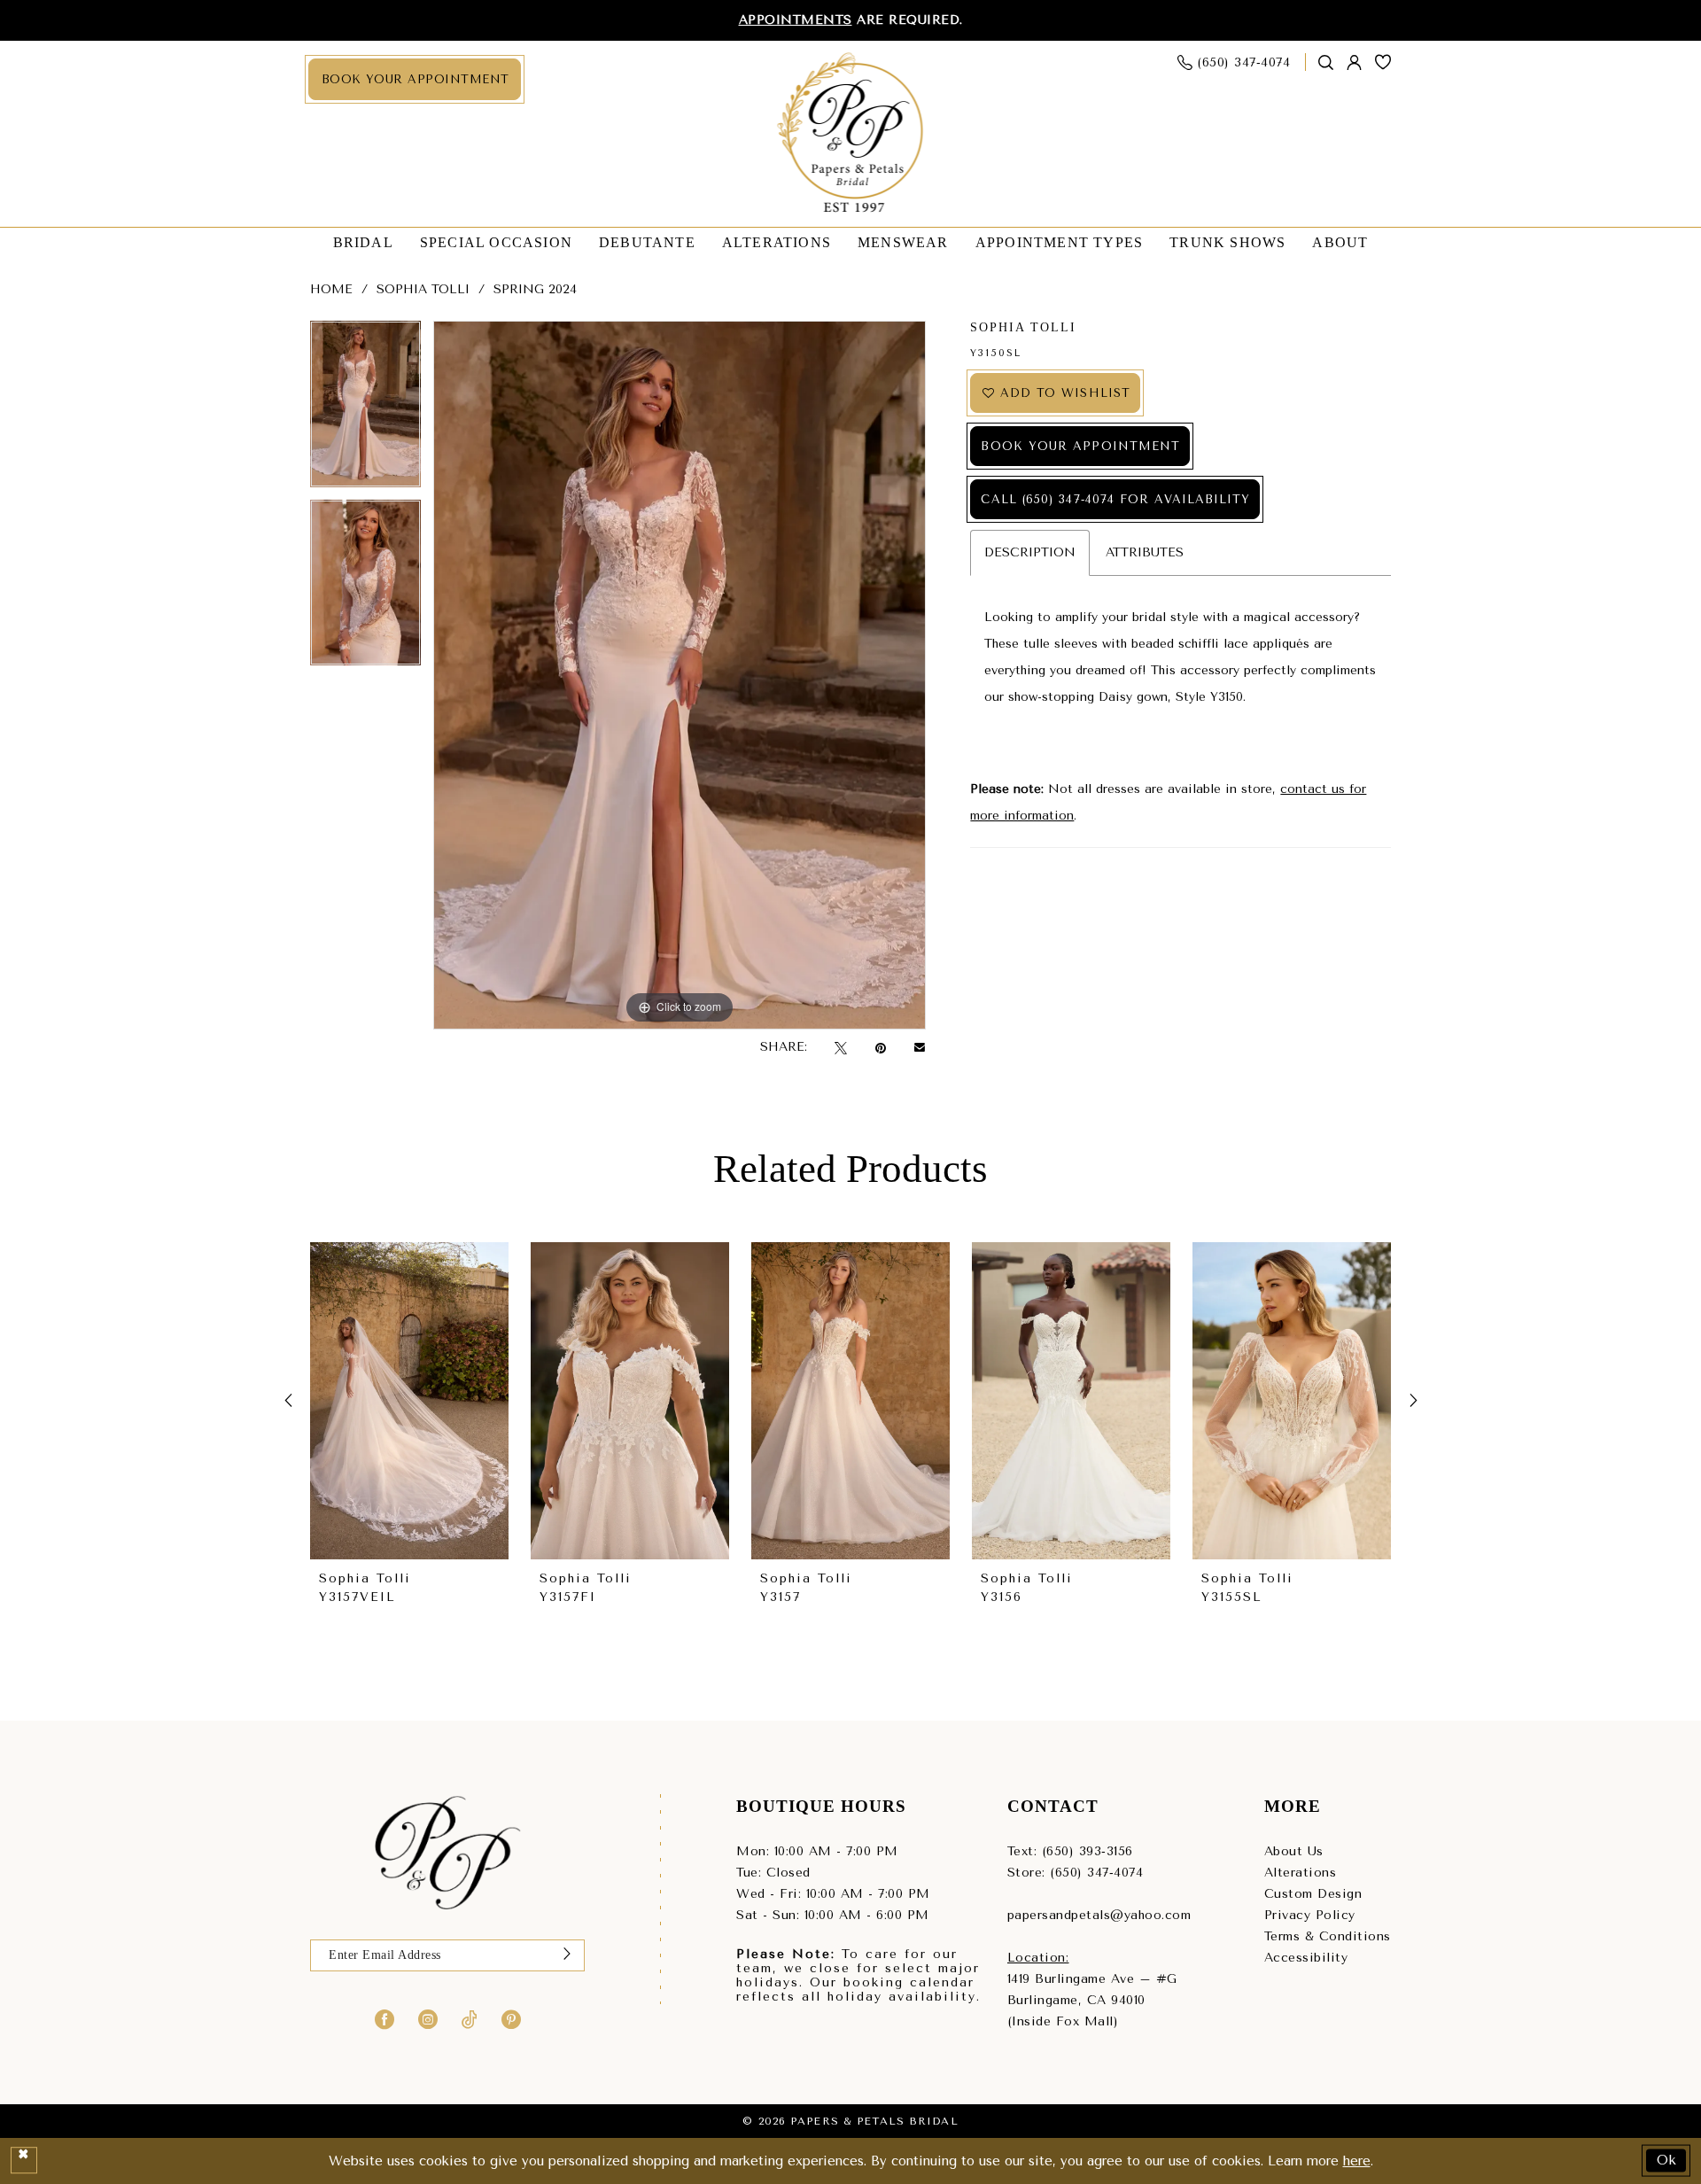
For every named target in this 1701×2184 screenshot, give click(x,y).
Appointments (796, 20)
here (1357, 2161)
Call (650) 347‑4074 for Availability (1115, 499)
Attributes (1145, 552)
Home (331, 289)
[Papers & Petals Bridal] (851, 134)
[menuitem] (415, 79)
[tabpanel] (365, 410)
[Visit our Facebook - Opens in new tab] (384, 2018)
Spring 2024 (535, 289)
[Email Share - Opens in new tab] (920, 1047)
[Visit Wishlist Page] (1383, 62)
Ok (1667, 2160)
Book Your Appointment (1080, 446)
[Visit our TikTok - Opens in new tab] (470, 2018)
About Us (1294, 1851)
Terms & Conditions (1328, 1936)
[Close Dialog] (24, 2161)
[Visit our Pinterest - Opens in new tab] (511, 2018)
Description (1030, 552)
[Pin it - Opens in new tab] (881, 1048)
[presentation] (409, 1401)
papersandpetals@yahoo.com (1099, 1915)
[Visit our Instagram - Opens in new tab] (428, 2018)
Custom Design (1313, 1894)
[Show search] (1326, 62)
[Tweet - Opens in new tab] (841, 1048)
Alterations (1301, 1873)
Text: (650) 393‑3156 (1070, 1851)
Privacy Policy (1310, 1915)
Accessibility (1306, 1958)
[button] (1355, 62)
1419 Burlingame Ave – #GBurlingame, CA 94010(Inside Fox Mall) (1092, 2000)
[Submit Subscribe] (567, 1955)
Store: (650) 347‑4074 (1076, 1873)
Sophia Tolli (423, 289)
